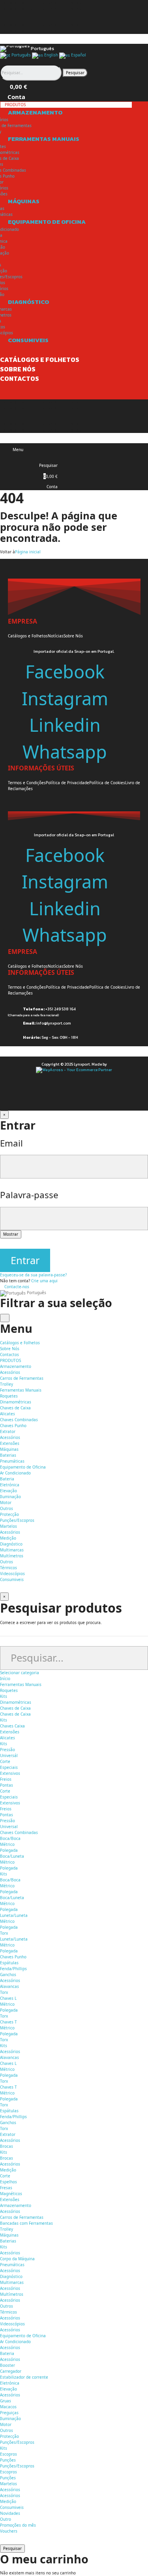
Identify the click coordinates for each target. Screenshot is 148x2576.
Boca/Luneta (12, 1856)
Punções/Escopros (17, 1520)
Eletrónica (10, 1485)
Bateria (7, 1479)
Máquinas (9, 2235)
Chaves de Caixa (15, 1408)
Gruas (6, 2401)
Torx (4, 1933)
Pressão (7, 1750)
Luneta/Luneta (14, 1915)
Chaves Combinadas (19, 1420)
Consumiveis (12, 2507)
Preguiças (9, 2413)
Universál (9, 1755)
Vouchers (9, 2531)
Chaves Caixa (12, 1726)
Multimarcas (12, 1550)
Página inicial (28, 552)
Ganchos (8, 1975)
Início (5, 1679)
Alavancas (9, 1986)
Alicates (7, 1414)
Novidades (10, 2513)
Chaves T (8, 2022)
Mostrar (11, 1234)
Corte (5, 1761)
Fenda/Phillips (13, 1969)
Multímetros (12, 1556)
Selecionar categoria (20, 1673)
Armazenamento (16, 2205)
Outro (6, 2519)
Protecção (9, 1514)
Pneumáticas (12, 1461)
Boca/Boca (10, 1838)
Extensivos (10, 1773)
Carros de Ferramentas (22, 1378)
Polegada (9, 1850)
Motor (6, 1503)
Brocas (7, 2146)
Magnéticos (11, 2194)
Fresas (6, 2188)
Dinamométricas (16, 1402)
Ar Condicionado (15, 1473)
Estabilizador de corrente (24, 2377)
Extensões (10, 1443)
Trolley (7, 1384)
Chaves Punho (13, 1426)
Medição (8, 1538)
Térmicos (8, 1568)
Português (21, 55)
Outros (7, 1508)
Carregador (11, 2371)
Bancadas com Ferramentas (26, 2223)
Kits (4, 1696)
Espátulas (9, 1963)
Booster (7, 2365)
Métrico (7, 1844)
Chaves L (8, 1998)
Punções (8, 2460)
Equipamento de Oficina (23, 2336)
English (51, 55)
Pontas (7, 1785)
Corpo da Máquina (17, 2259)
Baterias (8, 1455)
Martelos (8, 1526)
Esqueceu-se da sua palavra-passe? (33, 1275)
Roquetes (9, 1396)
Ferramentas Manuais (21, 1684)
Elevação (8, 1491)
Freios (6, 1779)
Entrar (25, 1260)
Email (11, 1143)
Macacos (8, 2407)
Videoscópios (12, 1574)
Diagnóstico (11, 2276)
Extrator (8, 1431)
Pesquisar (75, 73)
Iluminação (10, 1497)
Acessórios (10, 1372)
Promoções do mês (18, 2525)
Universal (9, 1827)
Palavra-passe (29, 1195)
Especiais (9, 1767)
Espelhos (8, 2182)
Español (78, 55)
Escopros (8, 2454)
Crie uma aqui (44, 1281)
